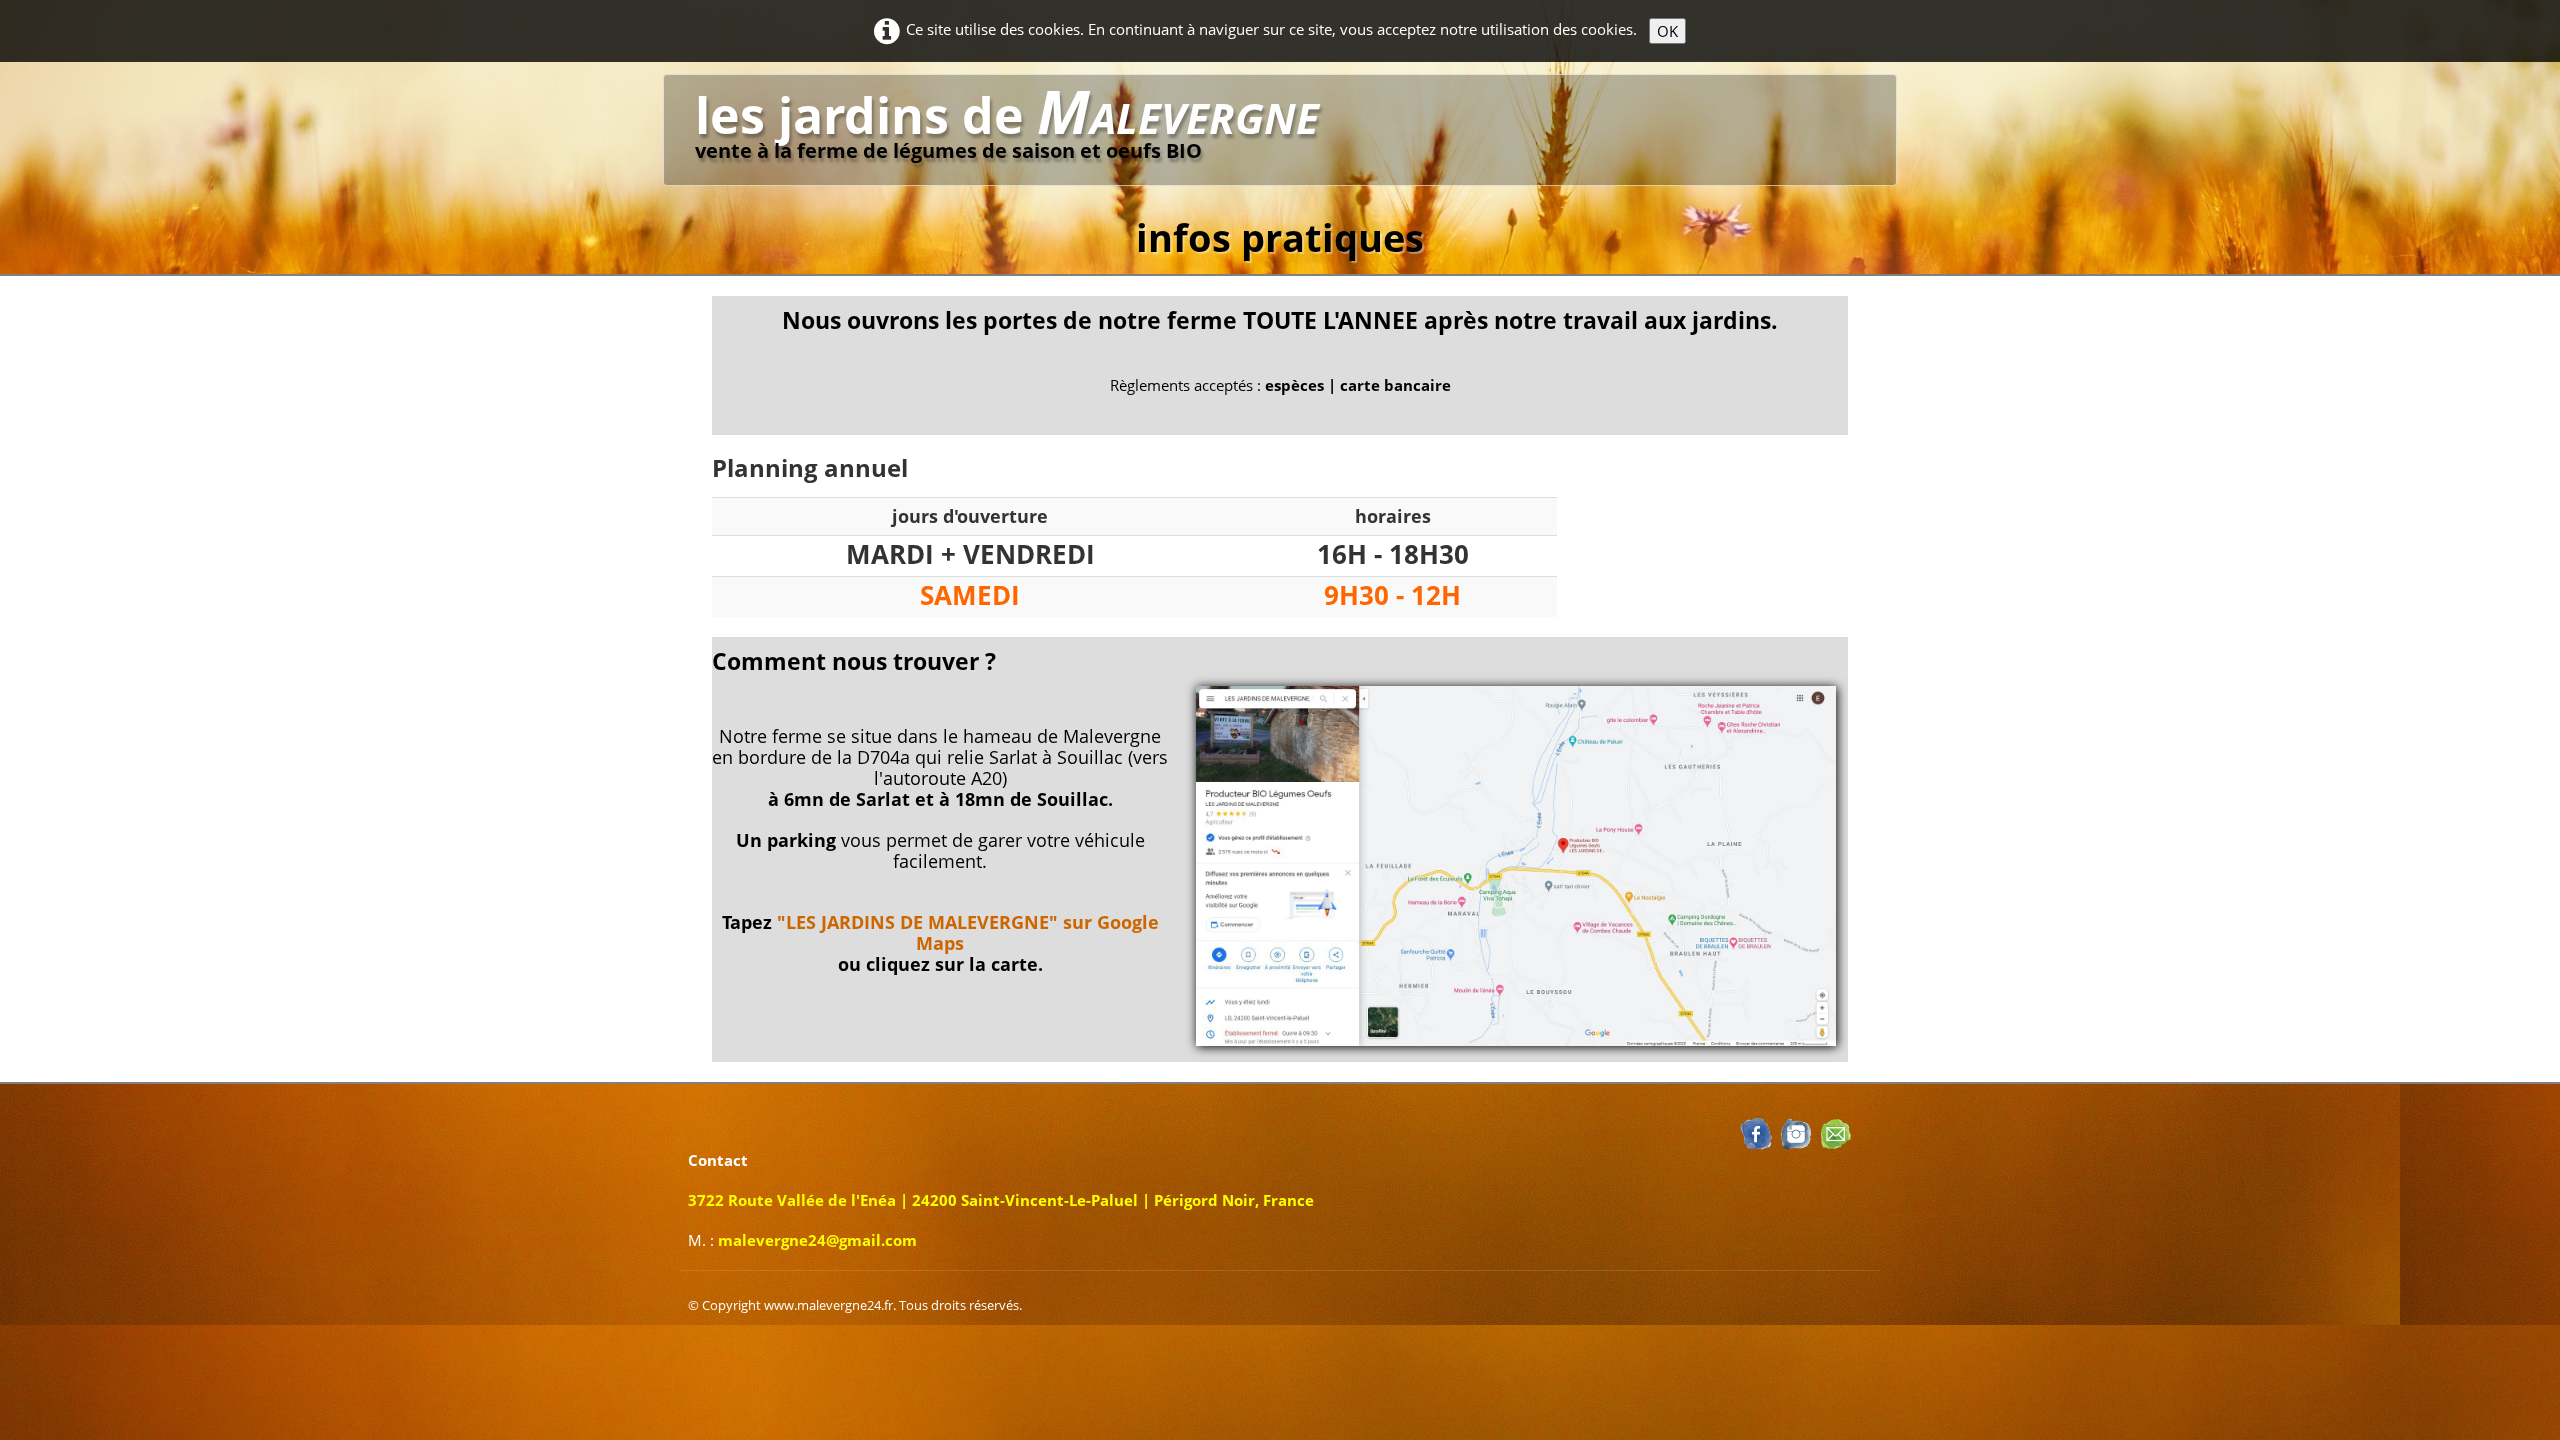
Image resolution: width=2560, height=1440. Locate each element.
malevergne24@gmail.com (817, 1240)
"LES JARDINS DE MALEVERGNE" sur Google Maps (968, 932)
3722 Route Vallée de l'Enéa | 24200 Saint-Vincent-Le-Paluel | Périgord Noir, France (1001, 1200)
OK (1667, 31)
